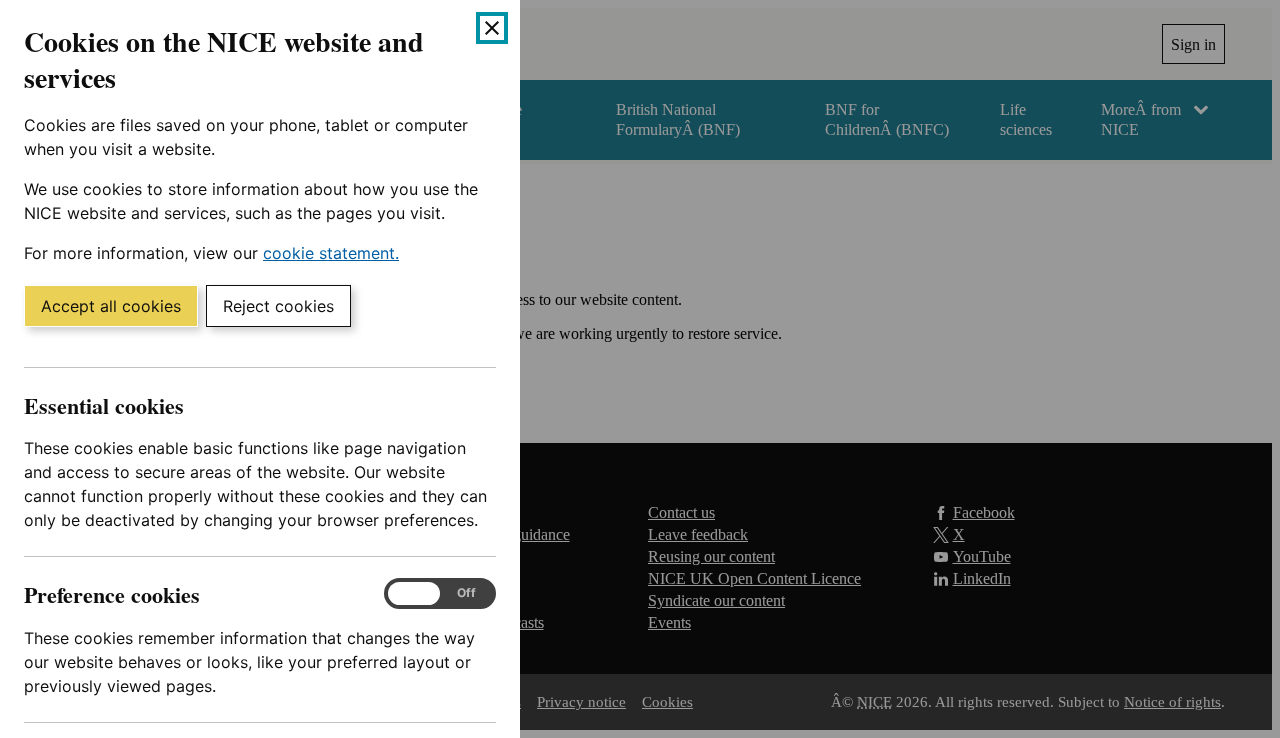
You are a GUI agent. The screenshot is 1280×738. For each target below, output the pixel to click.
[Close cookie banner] (492, 28)
